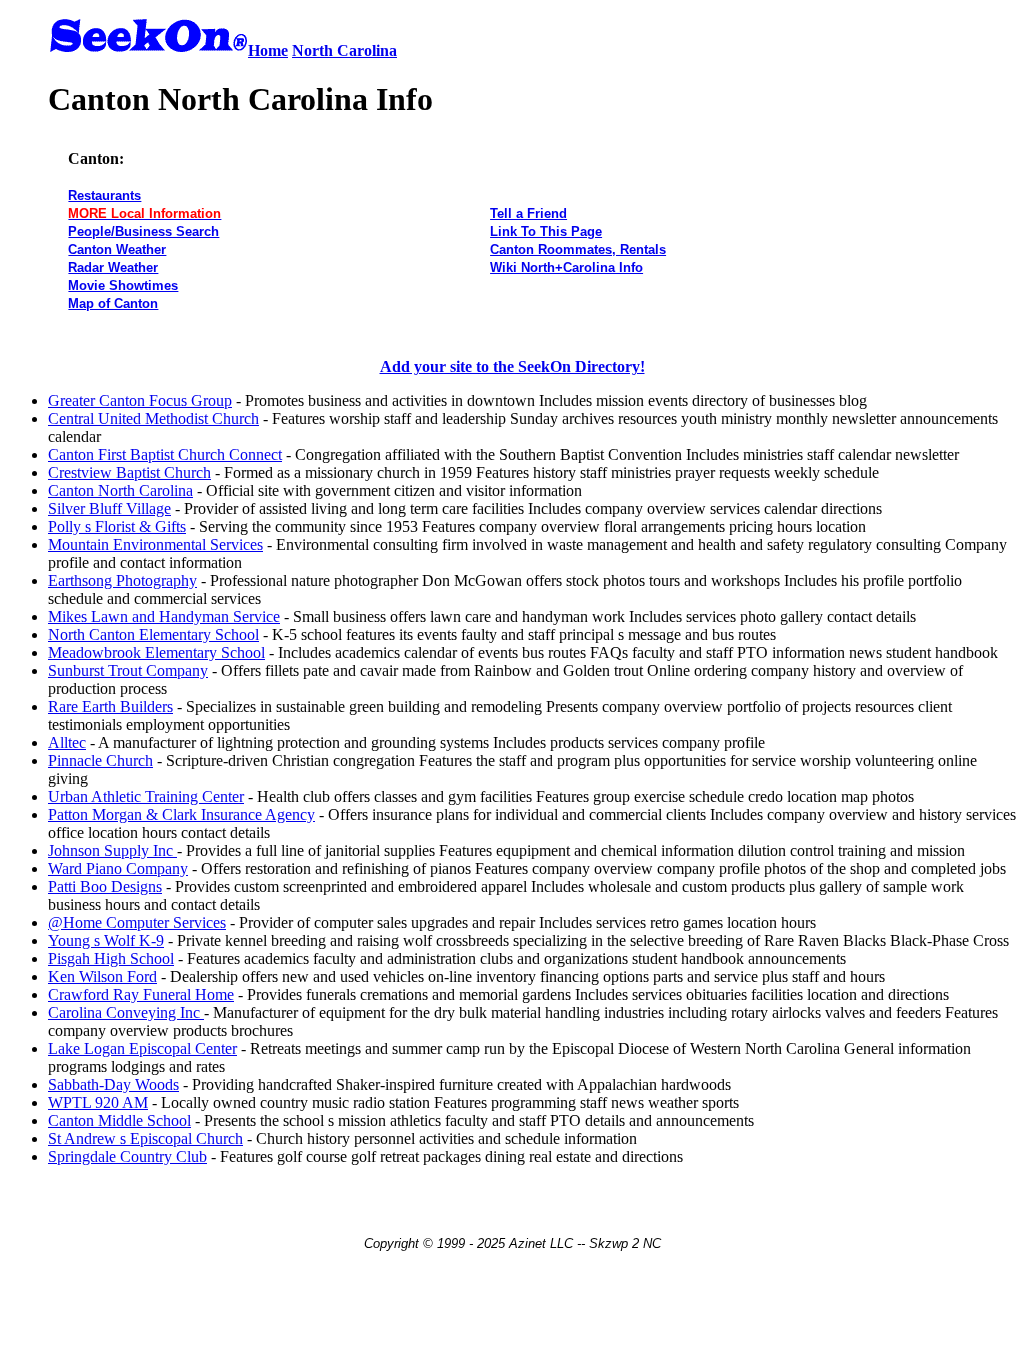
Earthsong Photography (122, 580)
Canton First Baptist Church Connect (165, 454)
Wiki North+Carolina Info (566, 267)
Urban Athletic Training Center (146, 796)
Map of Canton (113, 303)
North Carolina (344, 50)
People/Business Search (143, 231)
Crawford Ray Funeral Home (141, 994)
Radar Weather (113, 267)
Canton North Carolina (120, 490)
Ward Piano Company (118, 868)
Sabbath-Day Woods (113, 1084)
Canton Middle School (119, 1120)
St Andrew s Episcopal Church (145, 1138)
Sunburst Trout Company (128, 670)
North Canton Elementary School (153, 634)
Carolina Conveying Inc (126, 1012)
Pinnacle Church (100, 760)
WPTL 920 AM (98, 1102)
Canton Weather (117, 249)
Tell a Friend (528, 213)
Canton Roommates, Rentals (578, 249)
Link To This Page (546, 231)
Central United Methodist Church (153, 418)
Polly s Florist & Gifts (117, 526)
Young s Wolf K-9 (106, 940)
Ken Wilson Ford (102, 976)
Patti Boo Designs (105, 886)
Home (268, 50)
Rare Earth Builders (110, 706)
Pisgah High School (111, 958)
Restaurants (104, 195)
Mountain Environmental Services (155, 544)
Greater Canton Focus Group (140, 400)
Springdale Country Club (127, 1156)
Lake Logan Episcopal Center (142, 1048)
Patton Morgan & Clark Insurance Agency (181, 814)
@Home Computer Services (137, 922)
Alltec (67, 742)
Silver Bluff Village (109, 508)
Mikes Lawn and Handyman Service (164, 616)
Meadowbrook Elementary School (156, 652)
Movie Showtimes (123, 285)
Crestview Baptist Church (129, 472)
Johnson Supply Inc (112, 850)
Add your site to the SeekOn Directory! (512, 366)
